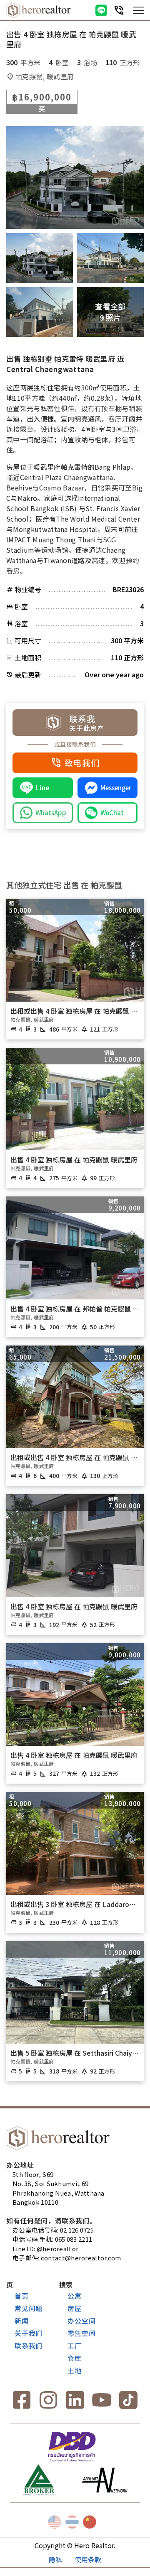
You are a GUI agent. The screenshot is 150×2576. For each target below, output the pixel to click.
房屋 (75, 2308)
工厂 (75, 2346)
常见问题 (29, 2308)
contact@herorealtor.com (81, 2258)
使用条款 (88, 2559)
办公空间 (81, 2321)
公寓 (75, 2296)
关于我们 (29, 2333)
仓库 (75, 2358)
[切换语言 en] (55, 2522)
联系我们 (29, 2346)
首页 (22, 2296)
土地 (75, 2370)
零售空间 (81, 2333)
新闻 (22, 2321)
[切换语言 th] (72, 2522)
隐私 (55, 2559)
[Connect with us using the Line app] (101, 10)
